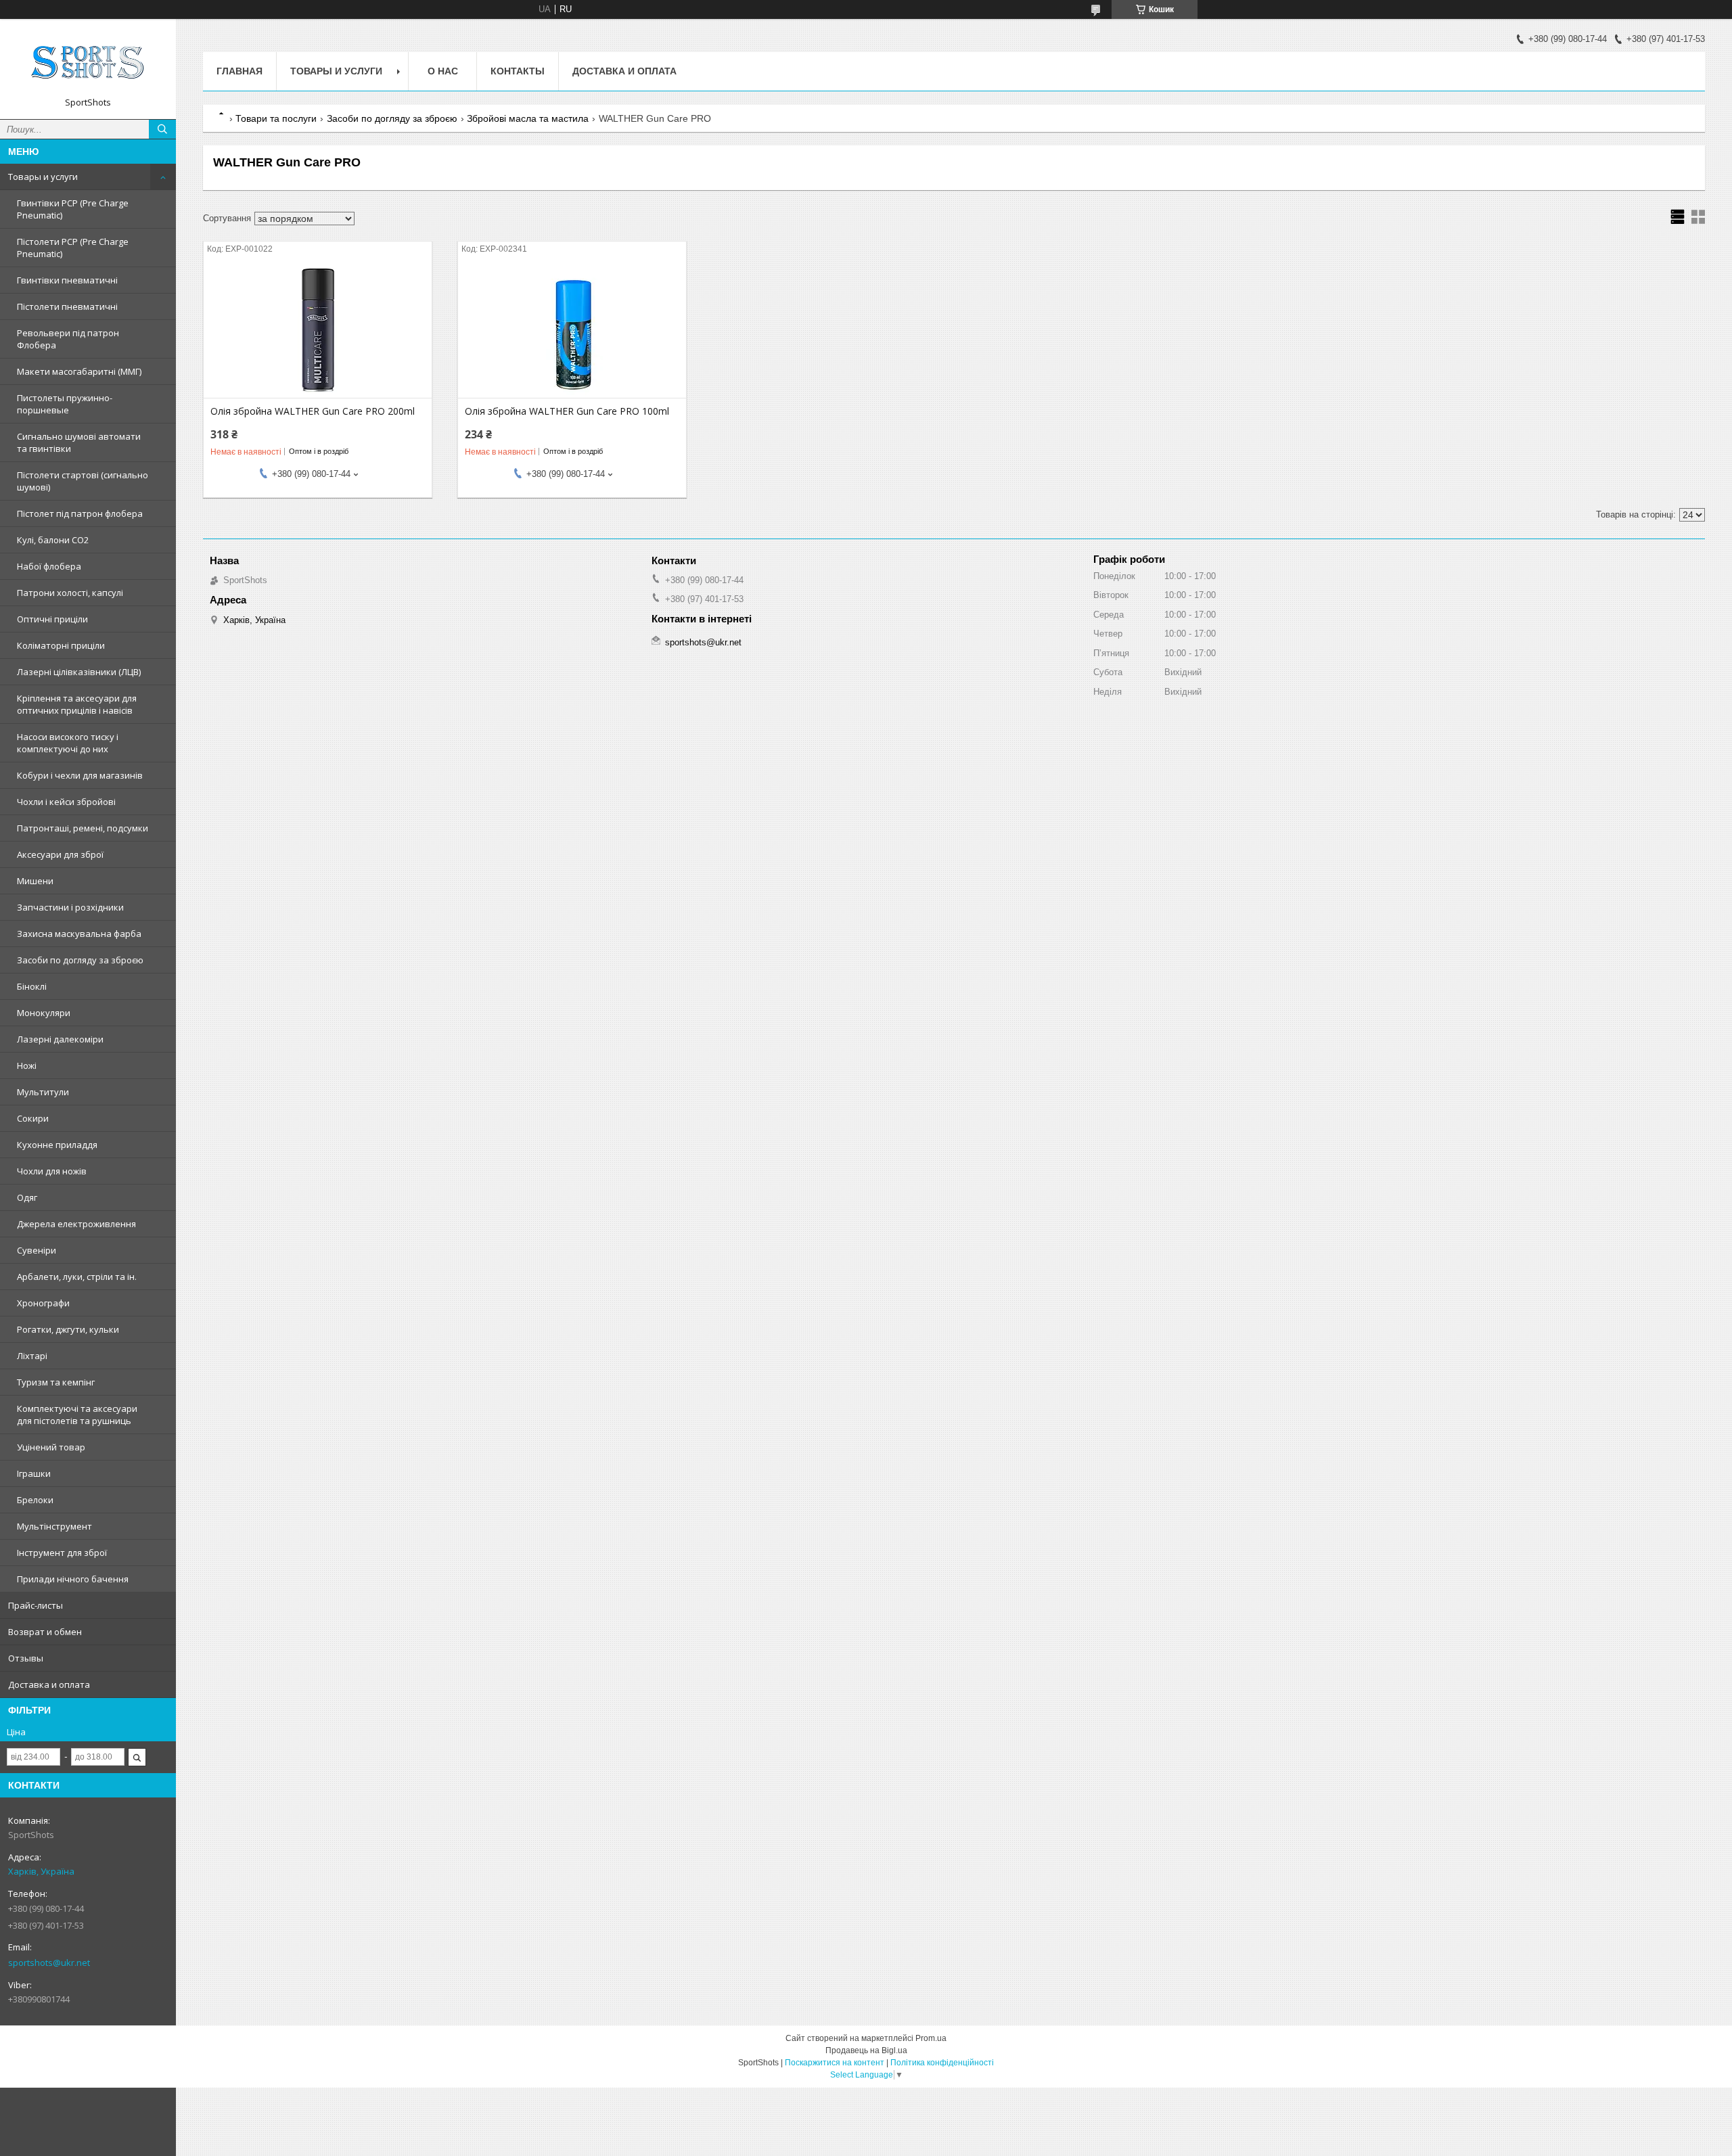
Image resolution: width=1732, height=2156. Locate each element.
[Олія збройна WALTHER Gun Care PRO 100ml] (572, 330)
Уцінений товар (51, 1447)
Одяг (27, 1197)
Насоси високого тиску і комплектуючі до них (68, 743)
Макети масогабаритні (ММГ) (79, 371)
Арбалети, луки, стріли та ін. (77, 1277)
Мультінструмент (54, 1526)
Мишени (35, 881)
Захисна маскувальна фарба (79, 934)
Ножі (27, 1065)
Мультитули (43, 1092)
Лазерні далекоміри (60, 1039)
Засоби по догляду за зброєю (80, 960)
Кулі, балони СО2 (53, 540)
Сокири (33, 1118)
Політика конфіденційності (942, 2063)
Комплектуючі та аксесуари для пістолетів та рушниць (77, 1415)
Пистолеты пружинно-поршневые (65, 404)
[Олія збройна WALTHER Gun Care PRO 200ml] (318, 330)
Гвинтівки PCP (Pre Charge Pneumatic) (73, 209)
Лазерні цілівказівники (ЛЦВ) (79, 672)
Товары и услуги (43, 177)
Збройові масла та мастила (528, 118)
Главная (240, 71)
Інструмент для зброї (62, 1553)
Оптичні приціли (52, 619)
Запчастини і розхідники (70, 907)
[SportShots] (88, 63)
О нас (443, 71)
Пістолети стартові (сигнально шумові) (83, 481)
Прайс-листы (36, 1605)
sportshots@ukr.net (49, 1963)
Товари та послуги (276, 118)
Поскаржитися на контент (835, 2063)
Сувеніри (37, 1250)
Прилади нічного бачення (73, 1579)
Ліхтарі (32, 1356)
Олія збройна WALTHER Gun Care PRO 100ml (567, 411)
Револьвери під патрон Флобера (68, 339)
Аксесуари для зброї (60, 854)
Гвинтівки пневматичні (67, 280)
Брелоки (35, 1500)
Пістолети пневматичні (67, 306)
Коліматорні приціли (61, 645)
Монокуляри (44, 1013)
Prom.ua (931, 2038)
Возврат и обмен (45, 1632)
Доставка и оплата (49, 1684)
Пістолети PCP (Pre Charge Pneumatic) (73, 248)
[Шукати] (162, 129)
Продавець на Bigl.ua (866, 2050)
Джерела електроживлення (76, 1224)
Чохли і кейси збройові (66, 802)
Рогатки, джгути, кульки (68, 1329)
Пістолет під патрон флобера (80, 513)
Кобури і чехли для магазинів (80, 775)
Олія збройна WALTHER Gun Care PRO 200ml (313, 411)
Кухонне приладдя (57, 1145)
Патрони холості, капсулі (70, 593)
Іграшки (34, 1473)
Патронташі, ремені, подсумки (83, 828)
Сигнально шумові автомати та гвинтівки (79, 442)
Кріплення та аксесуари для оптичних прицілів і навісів (77, 704)
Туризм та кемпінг (56, 1382)
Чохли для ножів (52, 1171)
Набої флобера (49, 566)
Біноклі (32, 986)
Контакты (518, 71)
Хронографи (43, 1303)
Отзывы (26, 1658)
